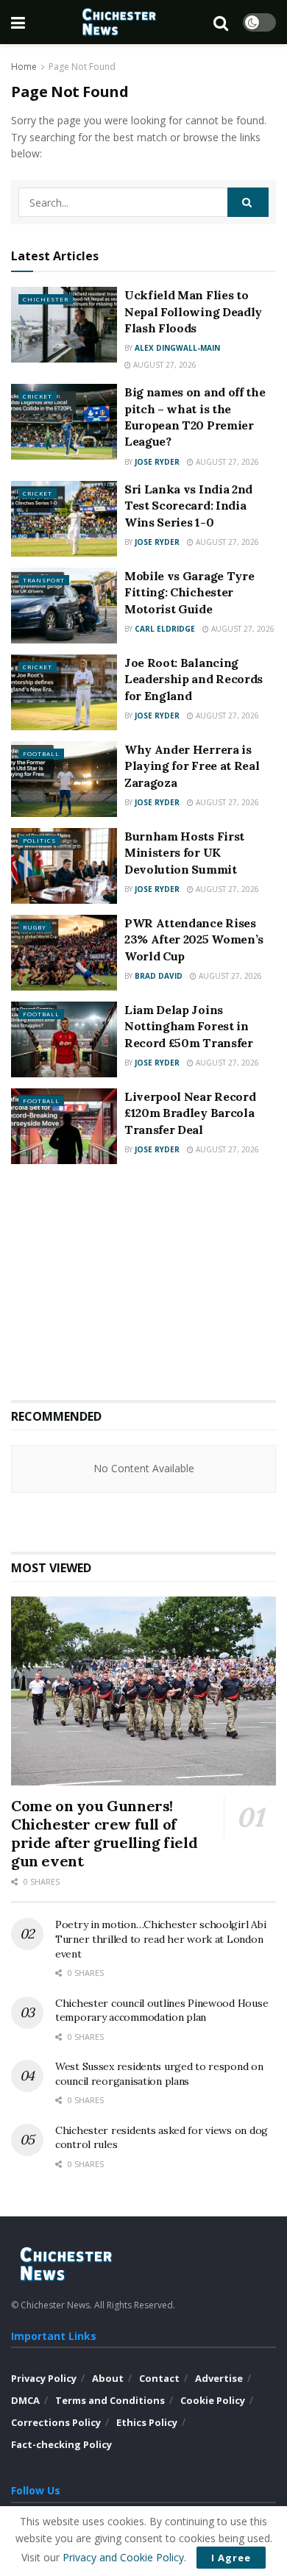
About (108, 2378)
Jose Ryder (157, 462)
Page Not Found (82, 67)
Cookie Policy (213, 2400)
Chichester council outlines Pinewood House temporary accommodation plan (162, 2011)
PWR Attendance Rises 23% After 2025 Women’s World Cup (194, 939)
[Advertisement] (143, 1282)
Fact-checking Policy (61, 2444)
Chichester (46, 299)
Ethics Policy (147, 2422)
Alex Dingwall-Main (177, 348)
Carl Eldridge (165, 629)
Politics (39, 840)
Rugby (35, 927)
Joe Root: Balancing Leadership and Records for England (194, 679)
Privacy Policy (44, 2378)
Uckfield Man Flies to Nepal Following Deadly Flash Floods (193, 311)
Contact (159, 2378)
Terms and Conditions (110, 2400)
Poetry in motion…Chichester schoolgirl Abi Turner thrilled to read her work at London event (160, 1939)
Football (41, 753)
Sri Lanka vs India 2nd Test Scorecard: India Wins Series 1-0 (188, 506)
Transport (44, 580)
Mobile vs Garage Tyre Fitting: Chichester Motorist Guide (189, 592)
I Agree (231, 2558)
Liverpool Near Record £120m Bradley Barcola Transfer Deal (190, 1113)
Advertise (219, 2378)
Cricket (38, 396)
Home (24, 67)
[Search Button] (248, 202)
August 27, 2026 (164, 365)
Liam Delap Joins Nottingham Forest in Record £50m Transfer (189, 1026)
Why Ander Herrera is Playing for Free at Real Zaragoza (192, 766)
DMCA (25, 2400)
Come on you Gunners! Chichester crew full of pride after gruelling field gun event (104, 1833)
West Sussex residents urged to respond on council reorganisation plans (159, 2074)
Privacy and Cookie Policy (123, 2557)
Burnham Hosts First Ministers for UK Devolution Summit (184, 853)
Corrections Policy (56, 2422)
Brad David (159, 976)
